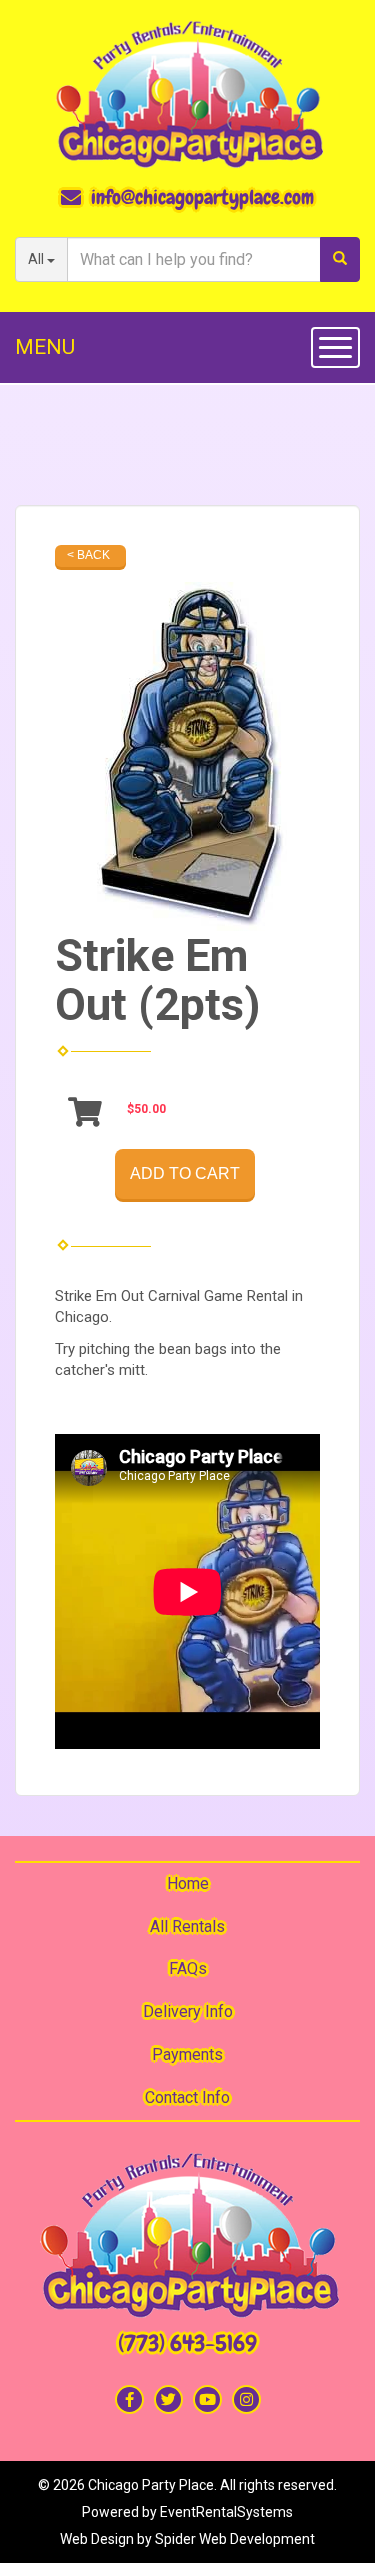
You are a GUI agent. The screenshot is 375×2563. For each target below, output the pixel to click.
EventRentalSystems (226, 2512)
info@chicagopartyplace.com (202, 197)
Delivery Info (188, 2011)
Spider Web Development (235, 2539)
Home (188, 1883)
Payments (187, 2054)
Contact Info (187, 2097)
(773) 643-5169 (187, 2343)
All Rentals (187, 1926)
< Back (88, 555)
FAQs (188, 1968)
